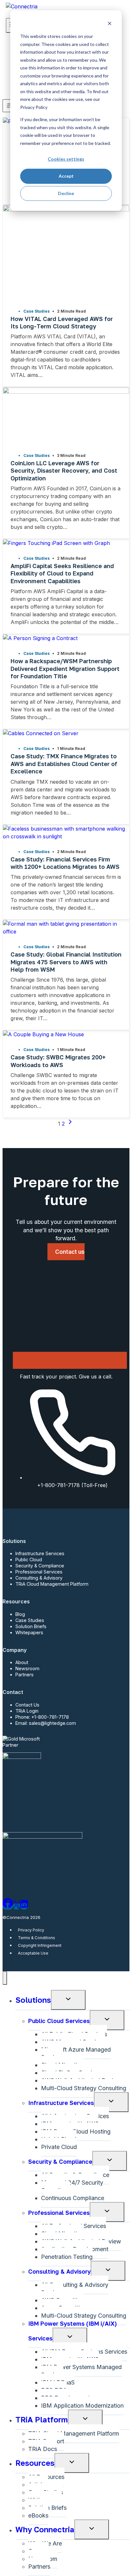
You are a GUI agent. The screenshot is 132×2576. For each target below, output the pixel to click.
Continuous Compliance (73, 2198)
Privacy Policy (31, 1930)
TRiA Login (27, 1711)
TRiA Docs (43, 2449)
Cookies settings (66, 159)
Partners (25, 1675)
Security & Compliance (40, 1566)
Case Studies (30, 1620)
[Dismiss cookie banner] (110, 24)
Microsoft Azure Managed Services (76, 2053)
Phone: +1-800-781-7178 (42, 1717)
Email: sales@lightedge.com (46, 1723)
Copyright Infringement (40, 1945)
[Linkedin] (24, 1906)
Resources (35, 2463)
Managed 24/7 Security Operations (72, 2186)
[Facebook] (8, 1906)
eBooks (38, 2515)
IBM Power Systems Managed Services (81, 2371)
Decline (66, 193)
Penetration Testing (67, 2257)
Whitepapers (29, 1632)
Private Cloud (59, 2147)
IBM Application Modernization (82, 2406)
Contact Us (27, 1705)
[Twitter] (16, 1906)
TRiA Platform (42, 2419)
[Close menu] (5, 1978)
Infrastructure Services (40, 1553)
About (22, 1662)
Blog (20, 1614)
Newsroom (27, 1668)
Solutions (33, 2000)
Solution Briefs (31, 1626)
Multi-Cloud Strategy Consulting (84, 2088)
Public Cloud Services (59, 2021)
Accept (66, 176)
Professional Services (39, 1572)
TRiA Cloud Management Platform (52, 1584)
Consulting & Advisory (39, 1578)
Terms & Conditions (37, 1938)
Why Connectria (45, 2529)
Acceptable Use (33, 1953)
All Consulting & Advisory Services (75, 2289)
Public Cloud (29, 1560)
